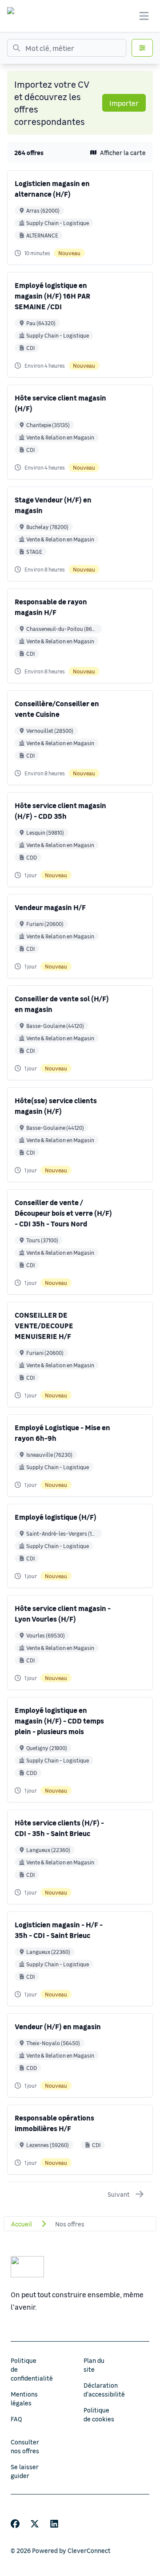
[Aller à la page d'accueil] (19, 16)
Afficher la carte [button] (123, 152)
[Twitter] (35, 2524)
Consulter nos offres (25, 2446)
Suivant (119, 2194)
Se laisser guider (25, 2471)
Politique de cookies (99, 2414)
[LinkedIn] (54, 2524)
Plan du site (94, 2365)
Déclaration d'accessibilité (104, 2389)
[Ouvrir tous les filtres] (142, 48)
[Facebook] (15, 2524)
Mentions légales (24, 2398)
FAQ (16, 2419)
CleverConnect (89, 2550)
